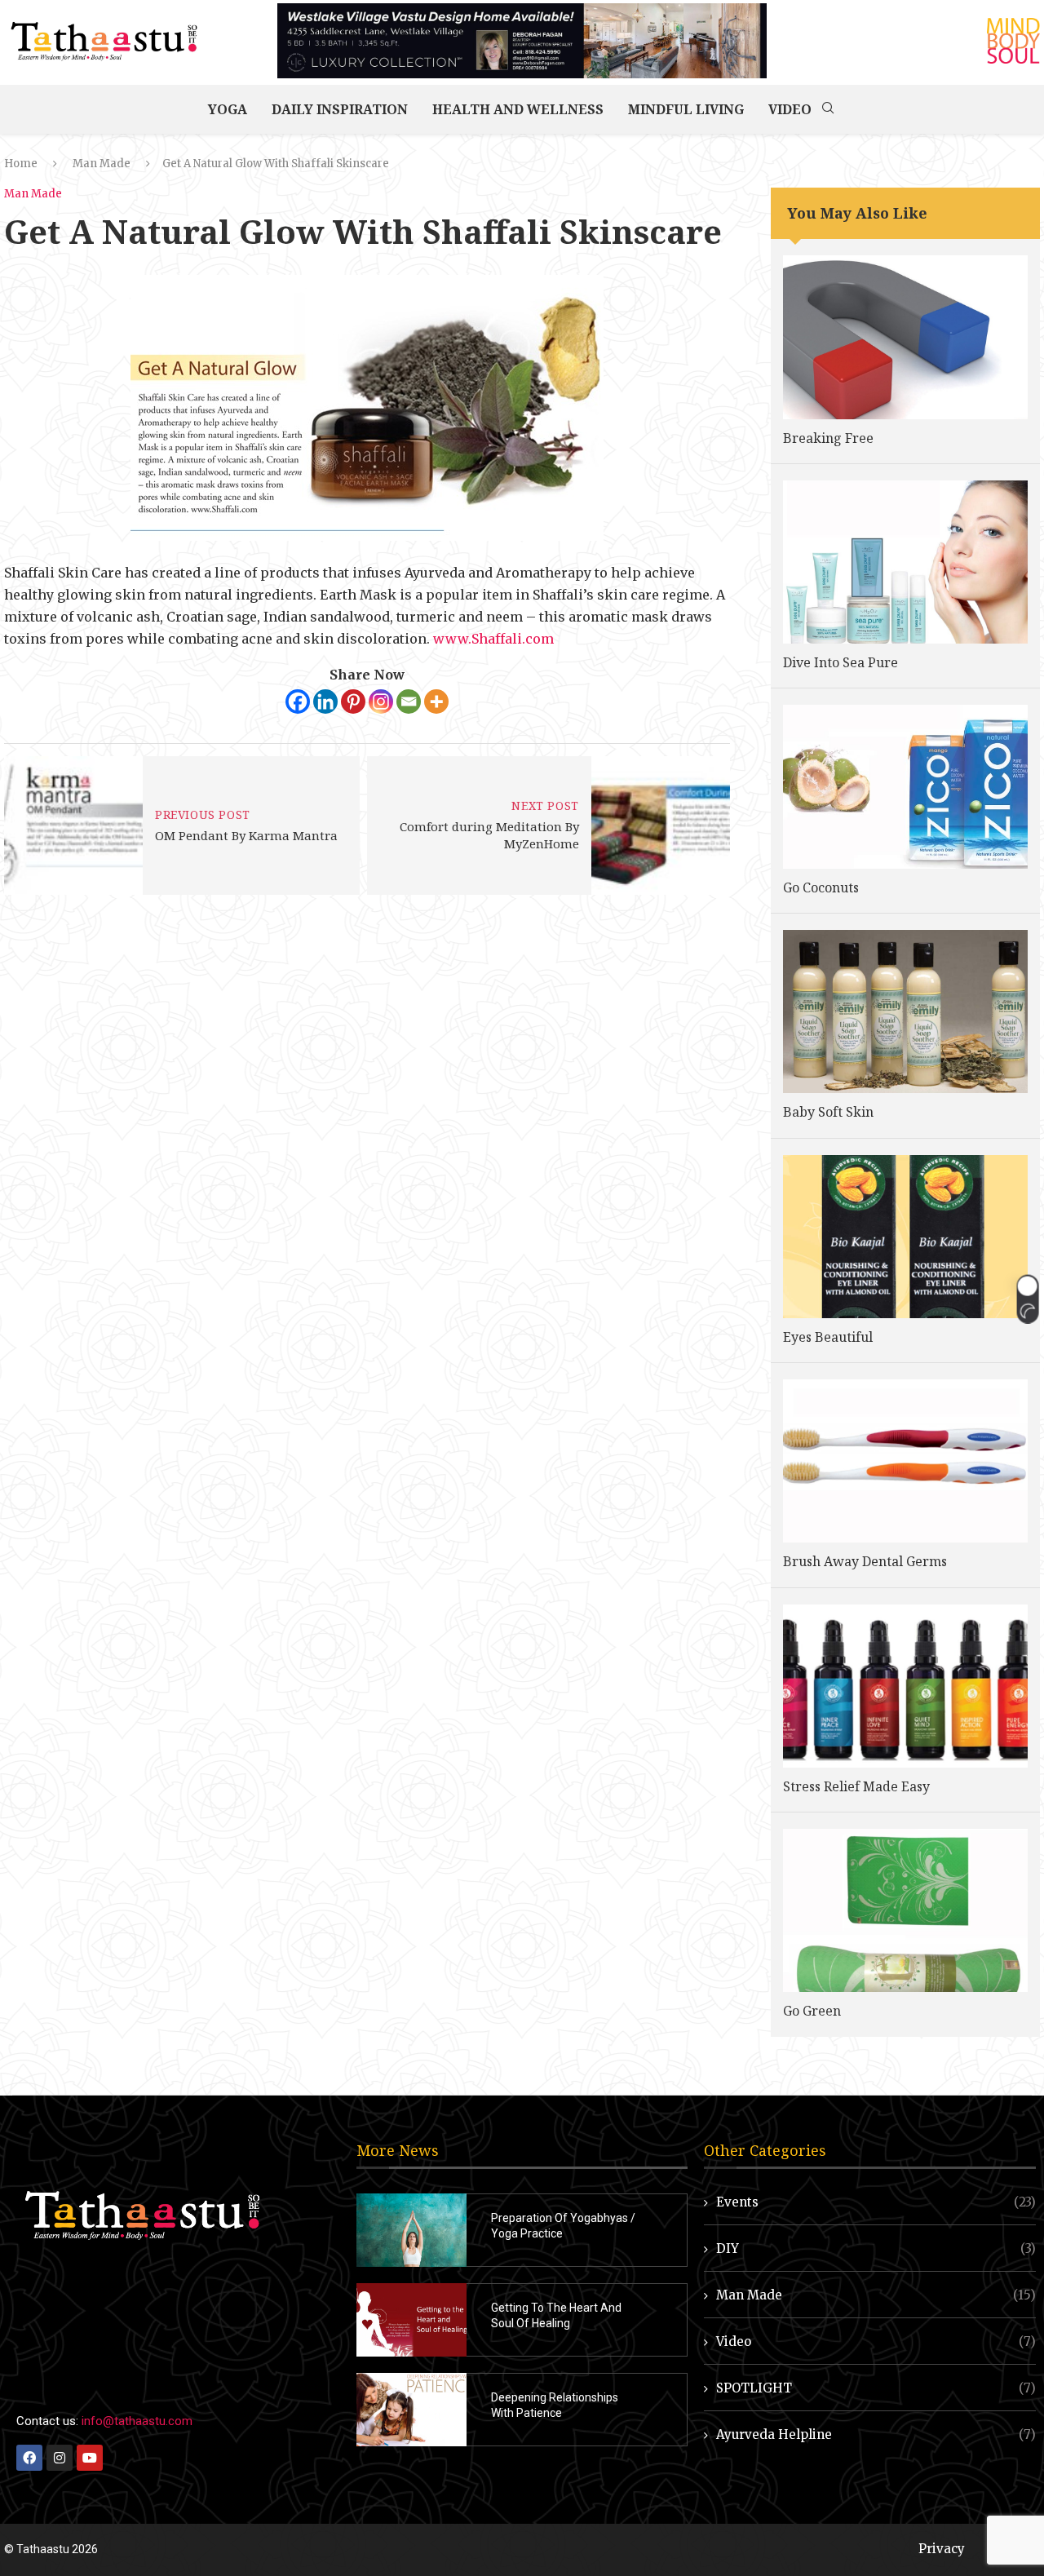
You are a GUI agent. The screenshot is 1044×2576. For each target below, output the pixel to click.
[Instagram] (381, 702)
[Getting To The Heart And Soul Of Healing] (411, 2320)
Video (790, 109)
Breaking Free (828, 438)
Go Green (812, 2011)
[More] (436, 702)
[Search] (828, 109)
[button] (1027, 1299)
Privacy (942, 2549)
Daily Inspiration (340, 109)
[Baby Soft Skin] (905, 1011)
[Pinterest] (353, 702)
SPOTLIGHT (876, 2388)
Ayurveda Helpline (876, 2434)
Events (876, 2202)
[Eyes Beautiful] (905, 1237)
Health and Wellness (518, 109)
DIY (876, 2248)
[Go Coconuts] (905, 786)
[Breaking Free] (905, 337)
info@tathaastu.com (137, 2421)
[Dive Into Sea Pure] (905, 562)
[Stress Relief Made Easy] (905, 1686)
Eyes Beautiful (828, 1337)
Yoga (228, 109)
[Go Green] (905, 1910)
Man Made (102, 164)
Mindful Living (686, 109)
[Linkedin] (325, 702)
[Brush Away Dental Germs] (905, 1461)
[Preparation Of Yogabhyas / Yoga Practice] (411, 2230)
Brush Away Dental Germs (865, 1561)
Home (21, 164)
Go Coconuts (821, 887)
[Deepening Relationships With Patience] (411, 2410)
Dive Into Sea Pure (841, 662)
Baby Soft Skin (828, 1112)
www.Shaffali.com (492, 639)
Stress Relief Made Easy (856, 1786)
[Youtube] (90, 2458)
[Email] (409, 702)
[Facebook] (298, 702)
